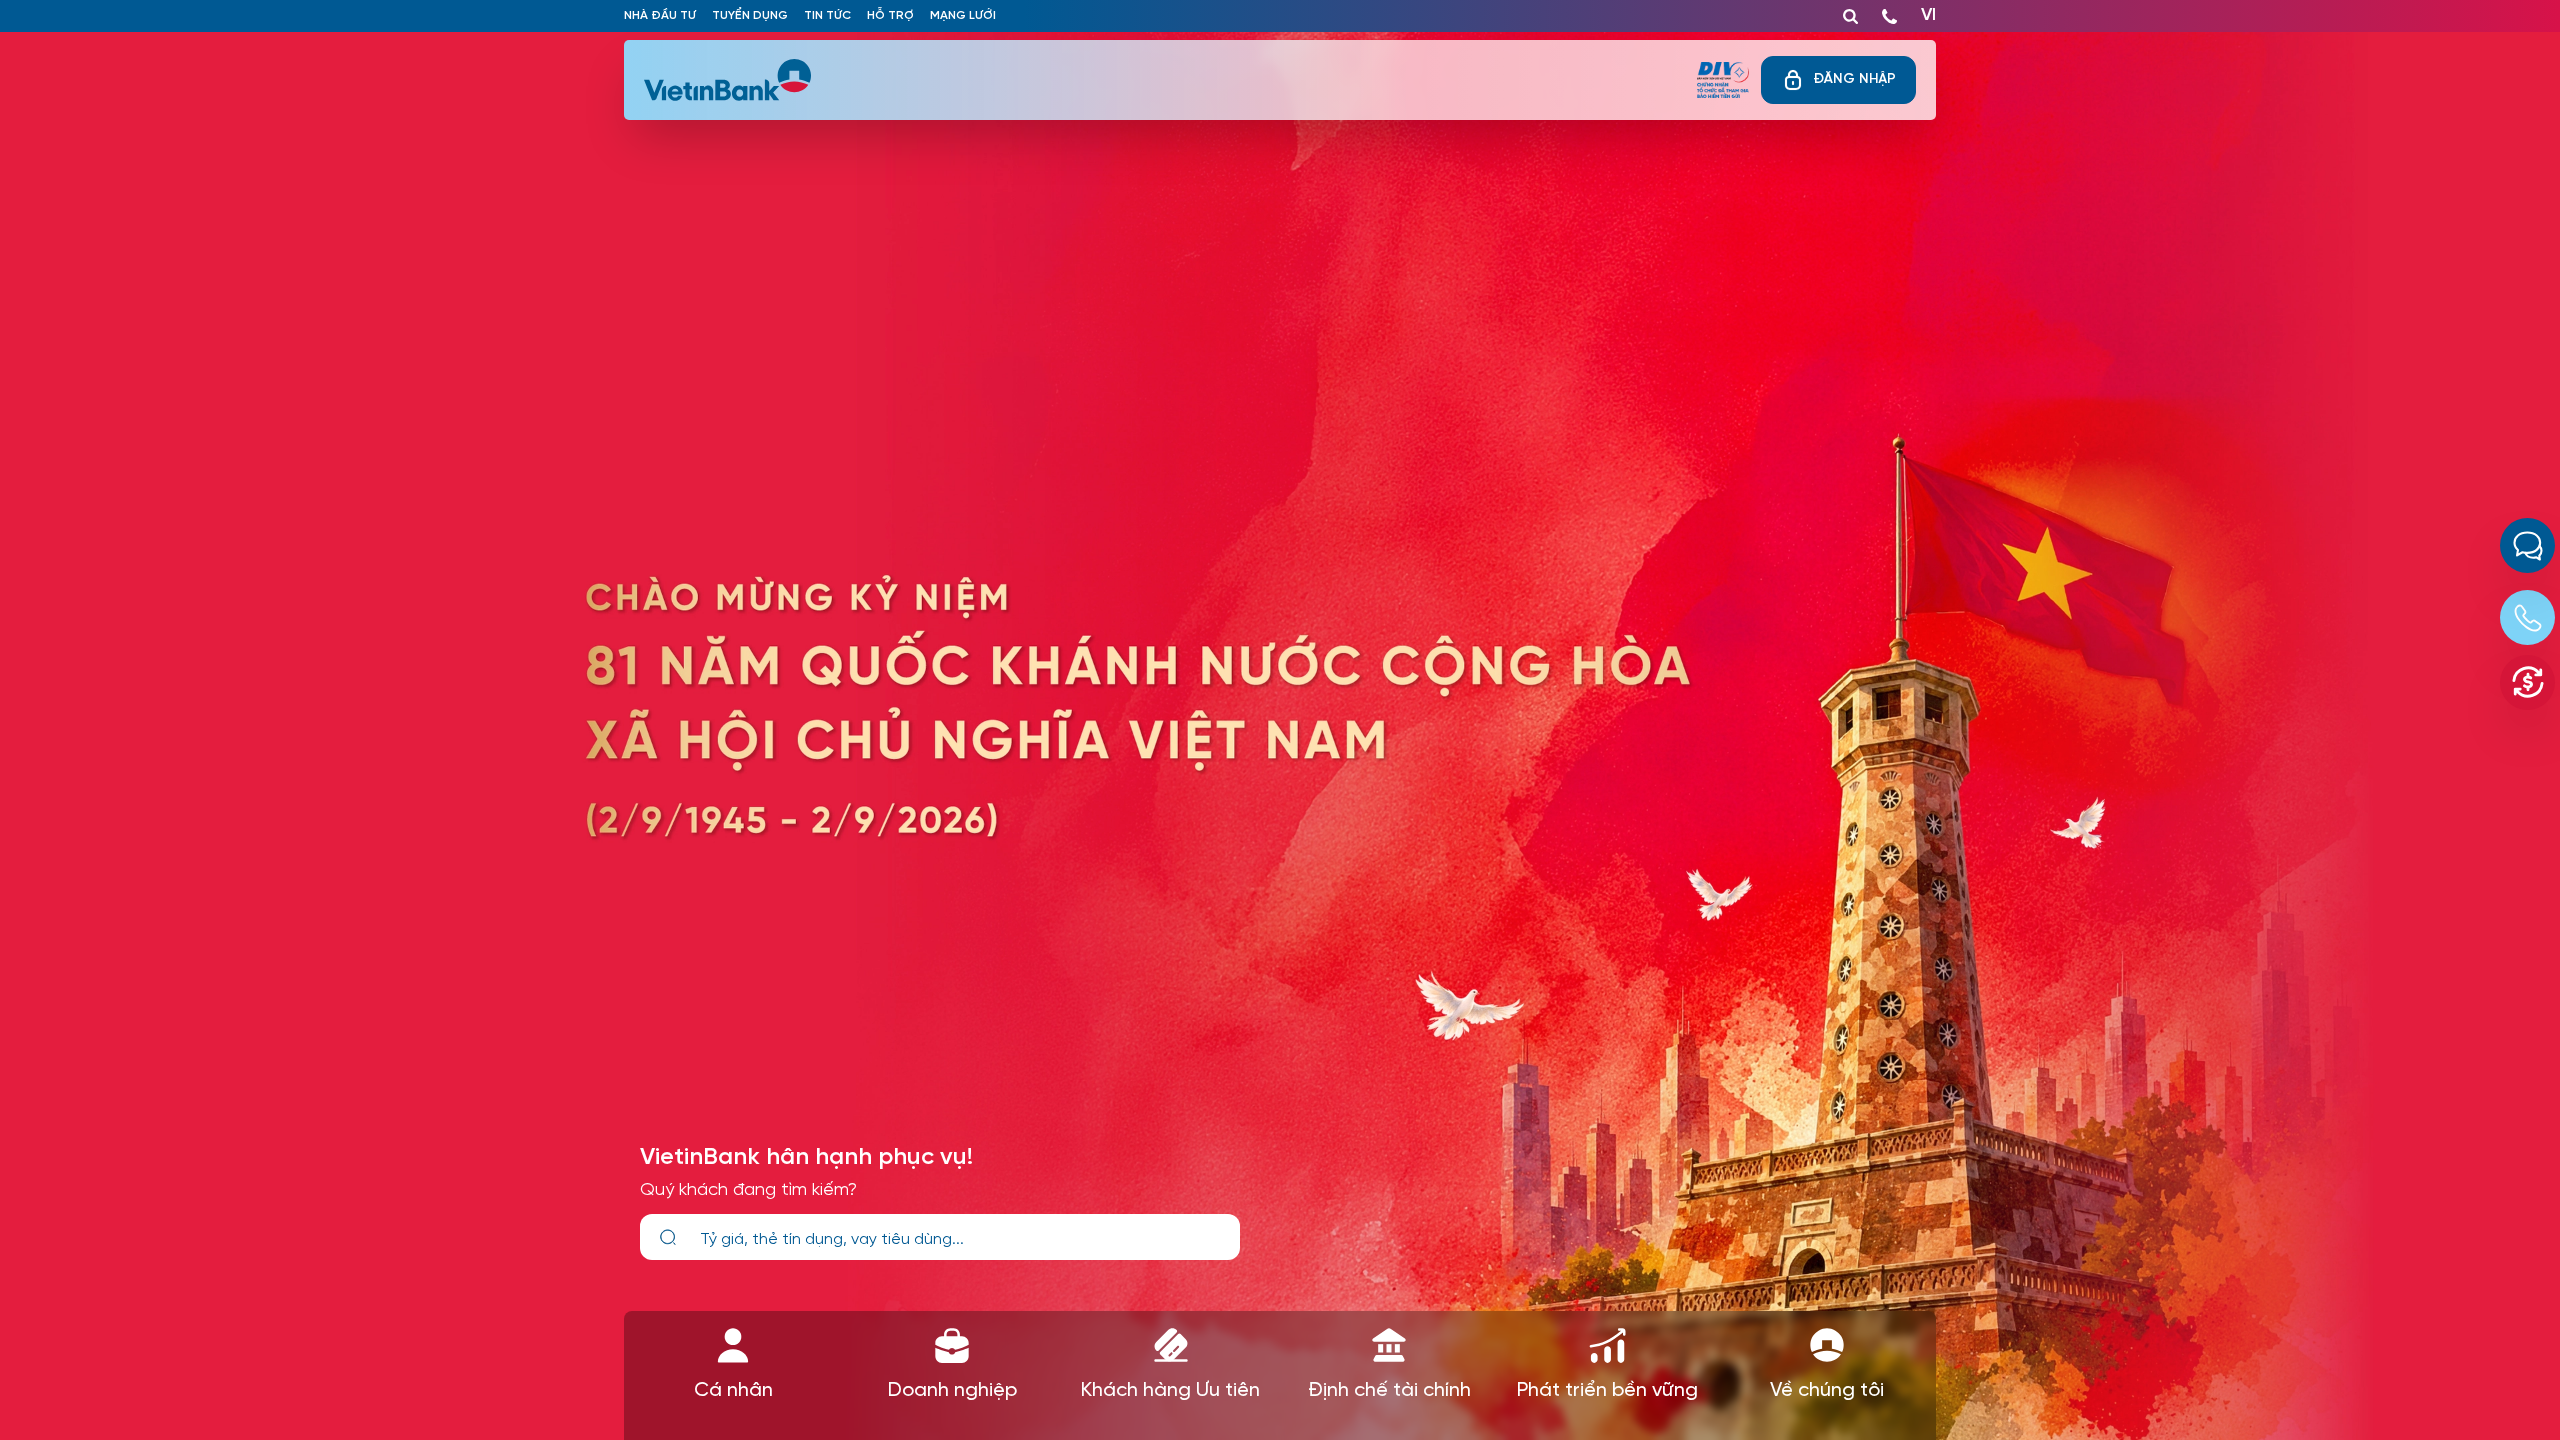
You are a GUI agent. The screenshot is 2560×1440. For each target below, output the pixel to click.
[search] (668, 1237)
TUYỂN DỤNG (750, 15)
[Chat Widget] (2527, 545)
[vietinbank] (729, 80)
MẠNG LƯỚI (963, 15)
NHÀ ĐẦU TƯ (660, 15)
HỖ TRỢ (890, 15)
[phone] (1889, 12)
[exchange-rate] (2527, 682)
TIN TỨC (827, 15)
